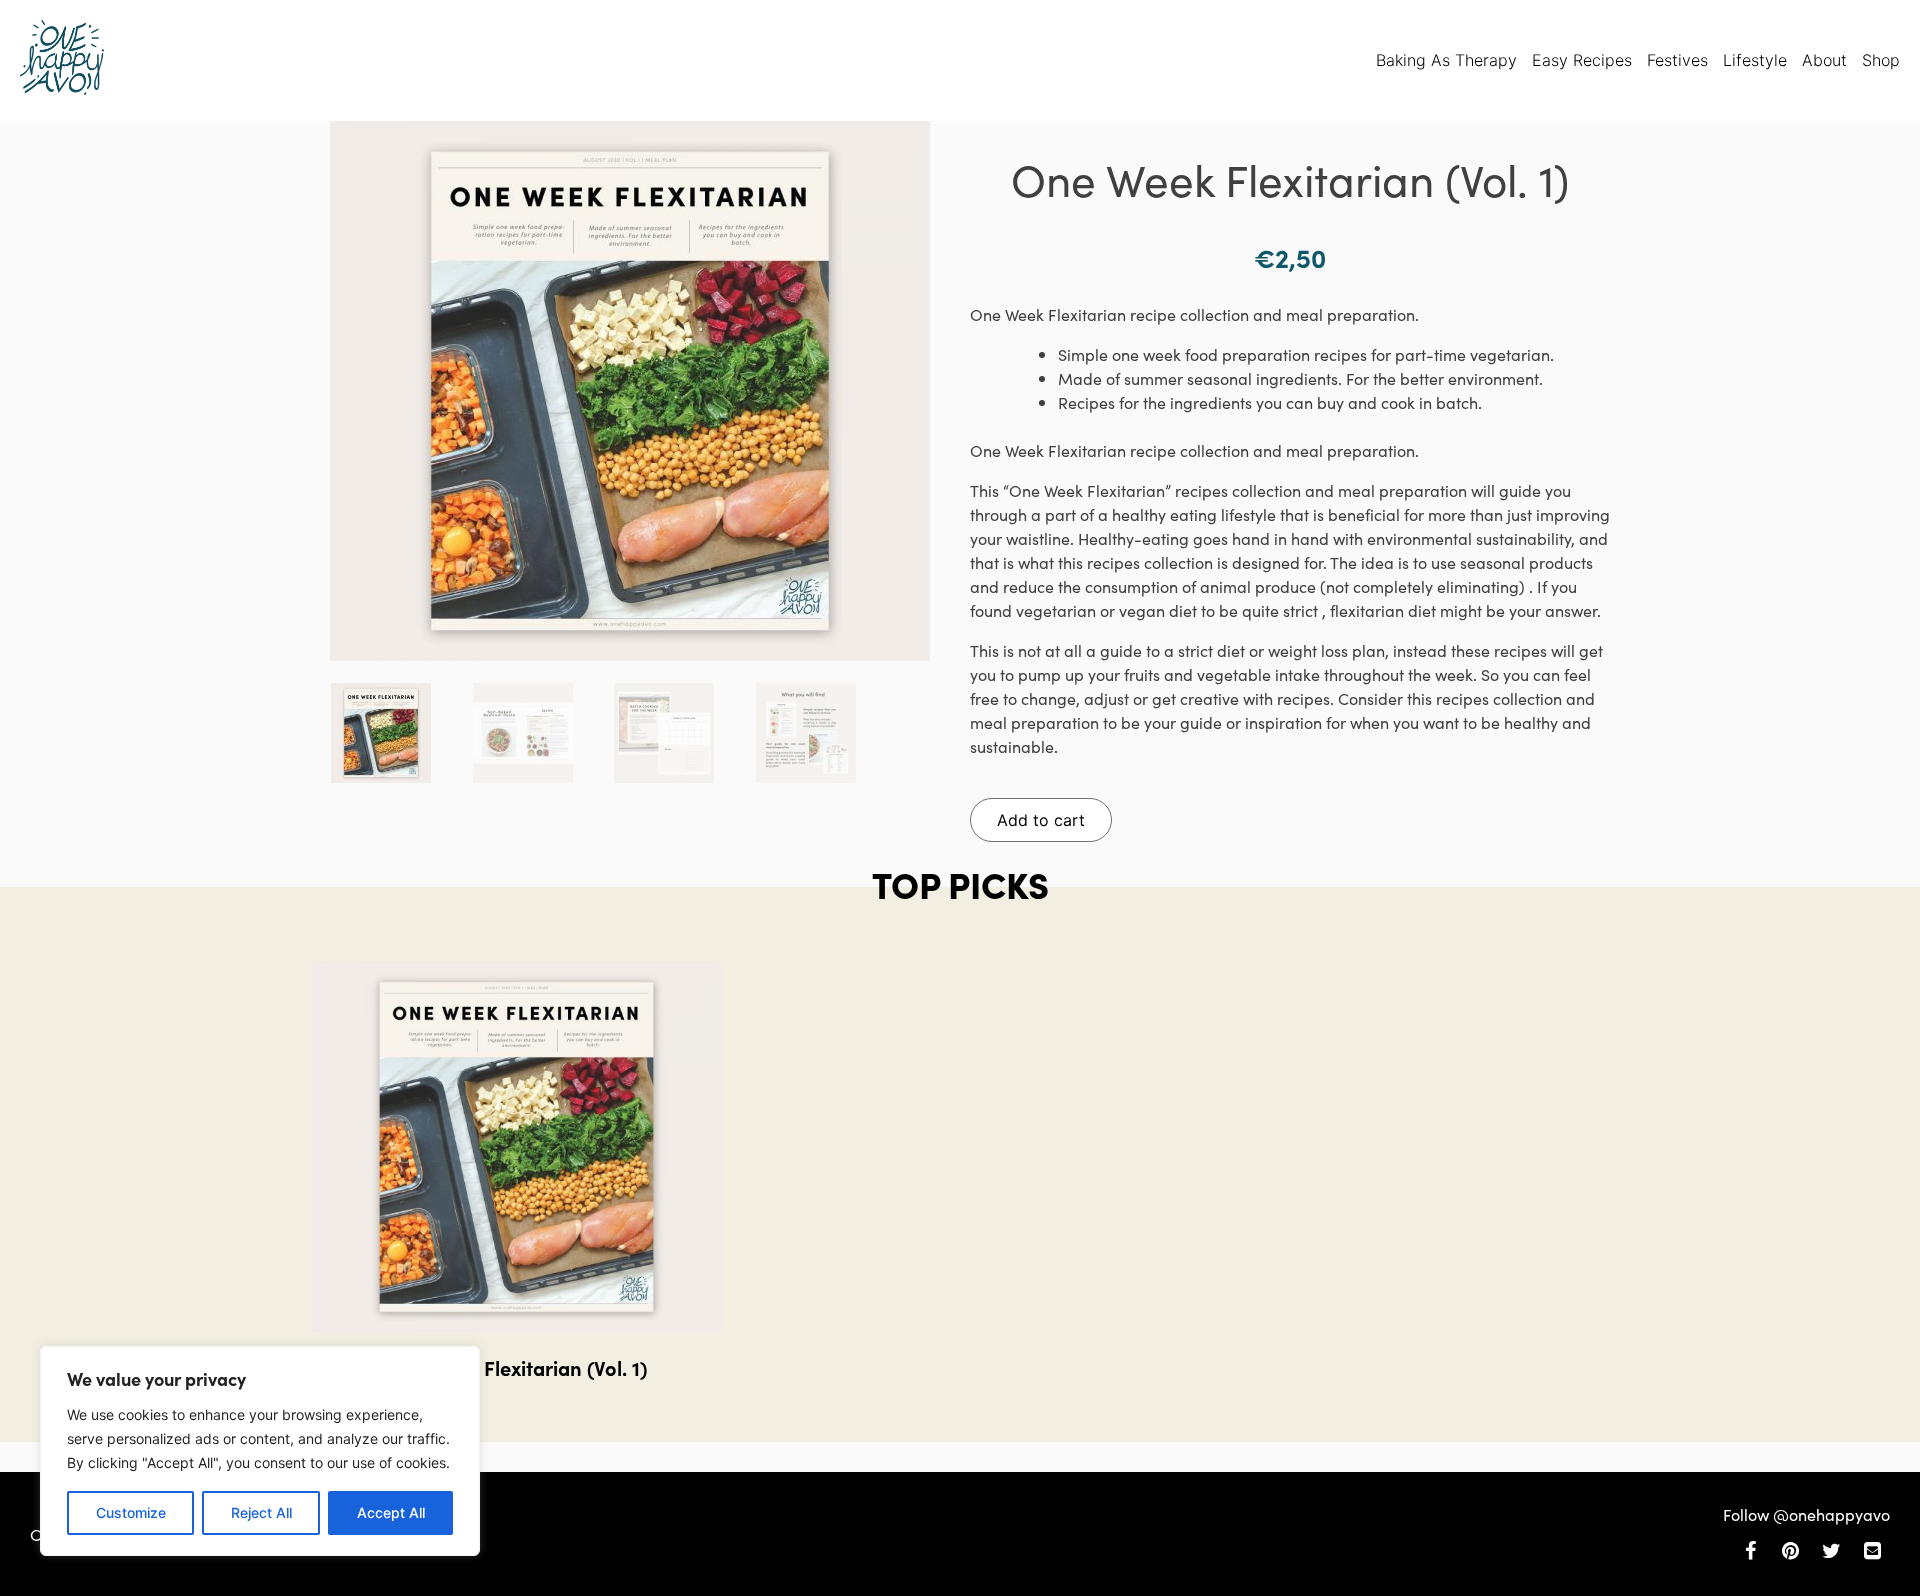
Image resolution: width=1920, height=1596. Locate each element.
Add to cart (1041, 820)
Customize (131, 1512)
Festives (1677, 60)
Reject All (261, 1512)
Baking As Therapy (1446, 60)
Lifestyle (1755, 60)
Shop (1881, 60)
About (1824, 60)
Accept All (391, 1512)
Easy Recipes (1582, 60)
